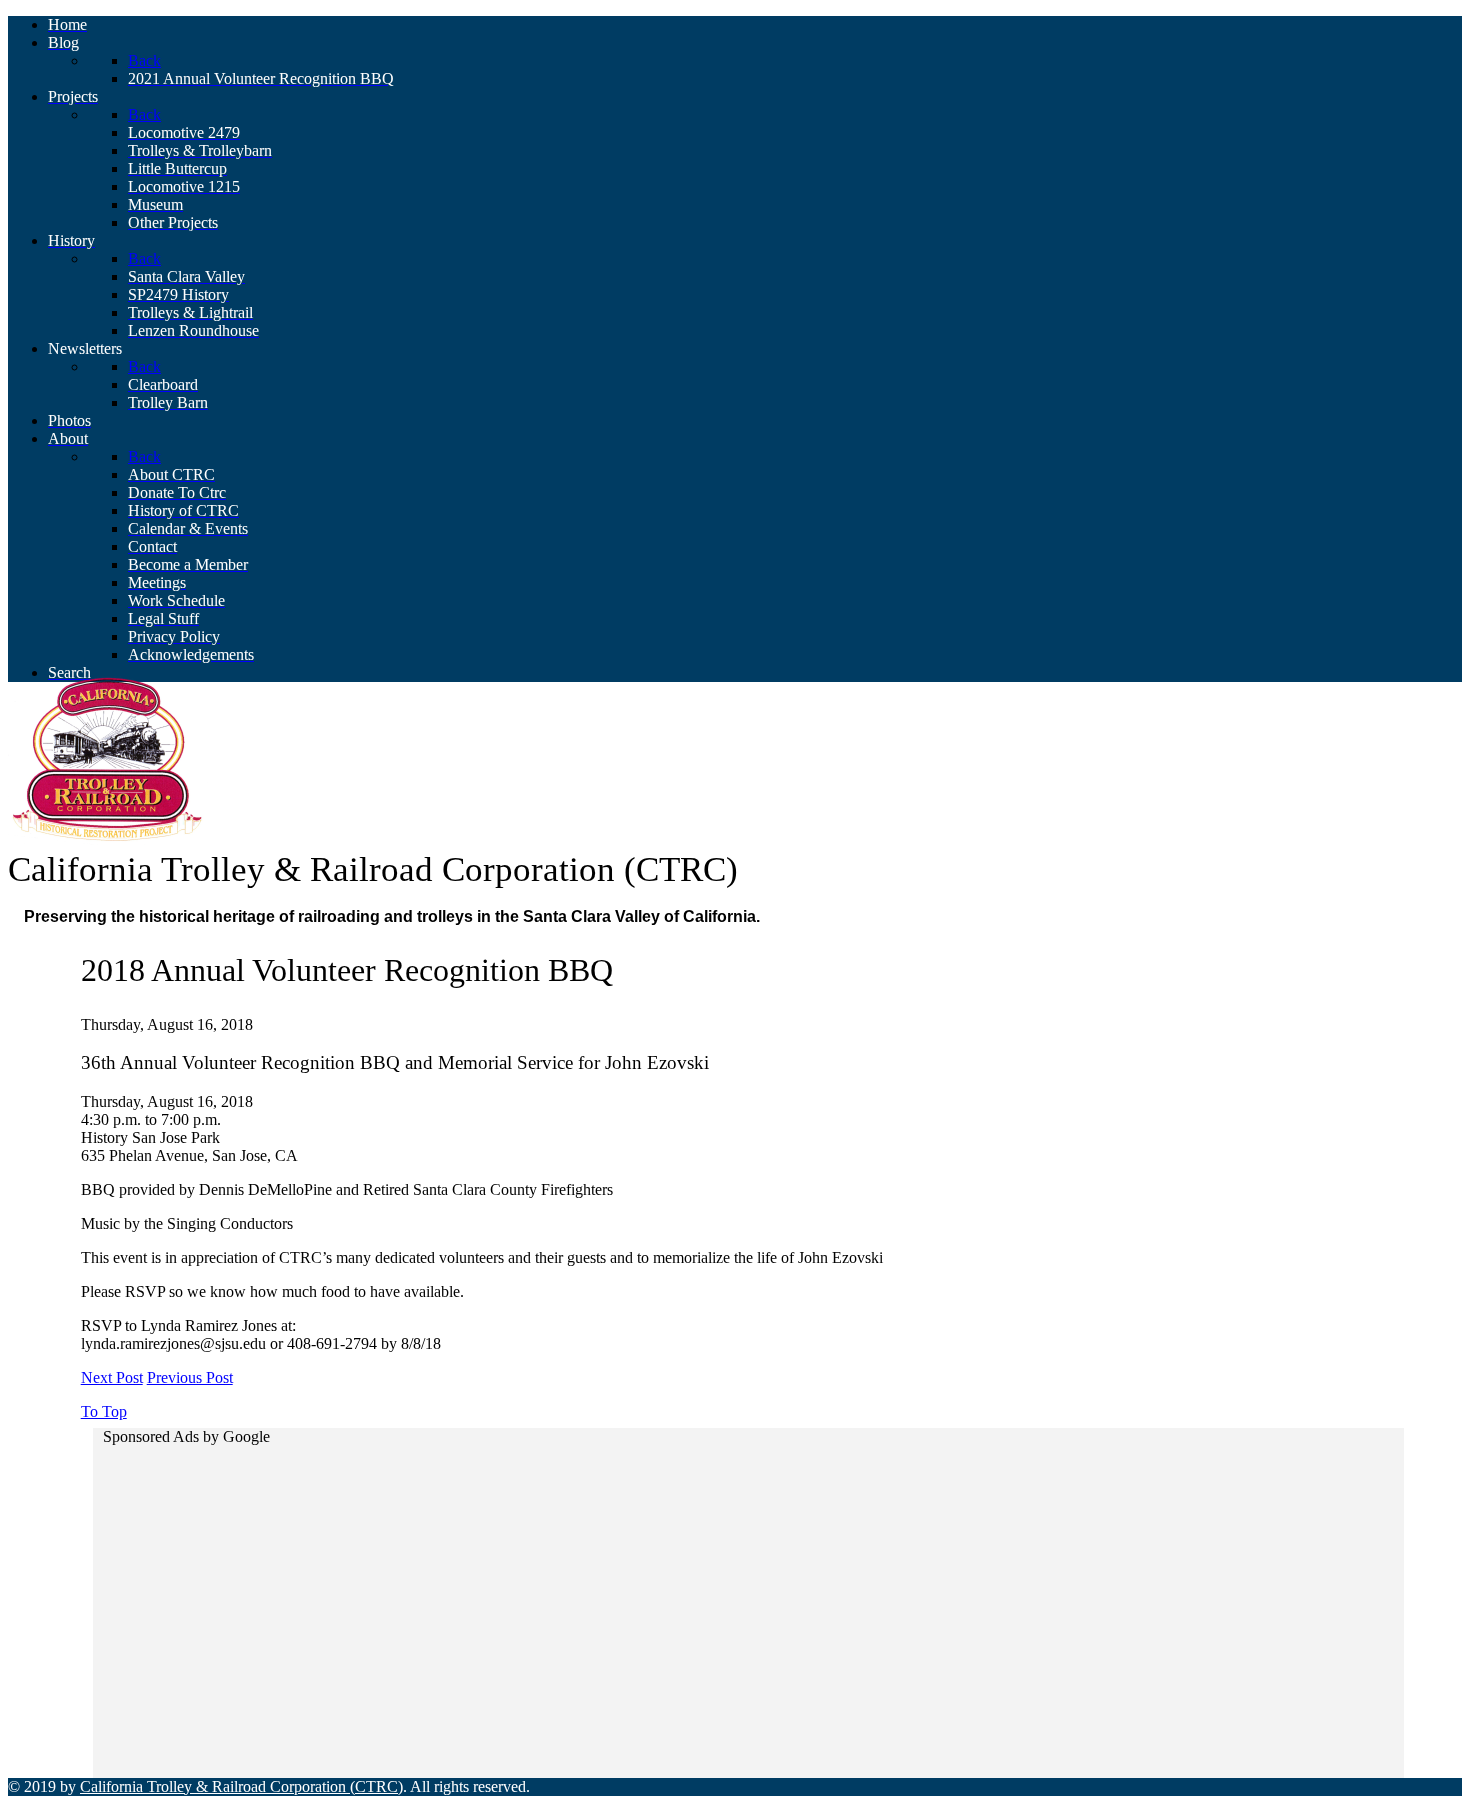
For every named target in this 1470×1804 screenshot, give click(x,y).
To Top (104, 1411)
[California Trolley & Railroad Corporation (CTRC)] (108, 839)
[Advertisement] (701, 1594)
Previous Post (190, 1377)
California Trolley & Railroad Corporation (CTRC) (241, 1786)
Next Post (112, 1377)
